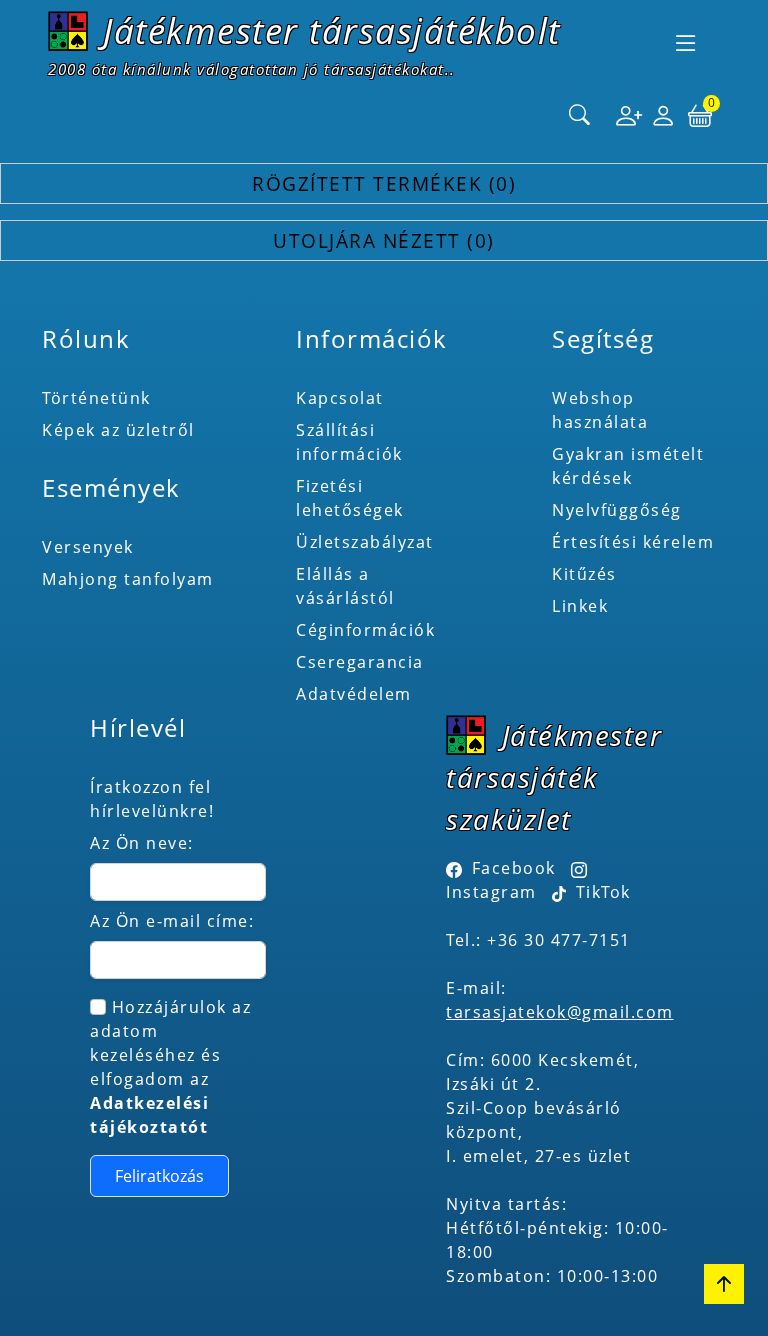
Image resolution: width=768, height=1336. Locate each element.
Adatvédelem (354, 694)
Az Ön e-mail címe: (172, 921)
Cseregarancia (360, 662)
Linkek (580, 606)
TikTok (600, 892)
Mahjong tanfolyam (128, 579)
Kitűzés (584, 574)
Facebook (514, 868)
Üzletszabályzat (365, 542)
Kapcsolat (340, 398)
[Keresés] (580, 116)
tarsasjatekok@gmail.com (560, 1012)
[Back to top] (724, 1284)
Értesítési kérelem (633, 542)
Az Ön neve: (142, 843)
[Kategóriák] (686, 43)
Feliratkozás (159, 1176)
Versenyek (88, 547)
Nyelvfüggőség (617, 510)
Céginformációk (365, 630)
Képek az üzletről (118, 430)
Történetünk (96, 398)
